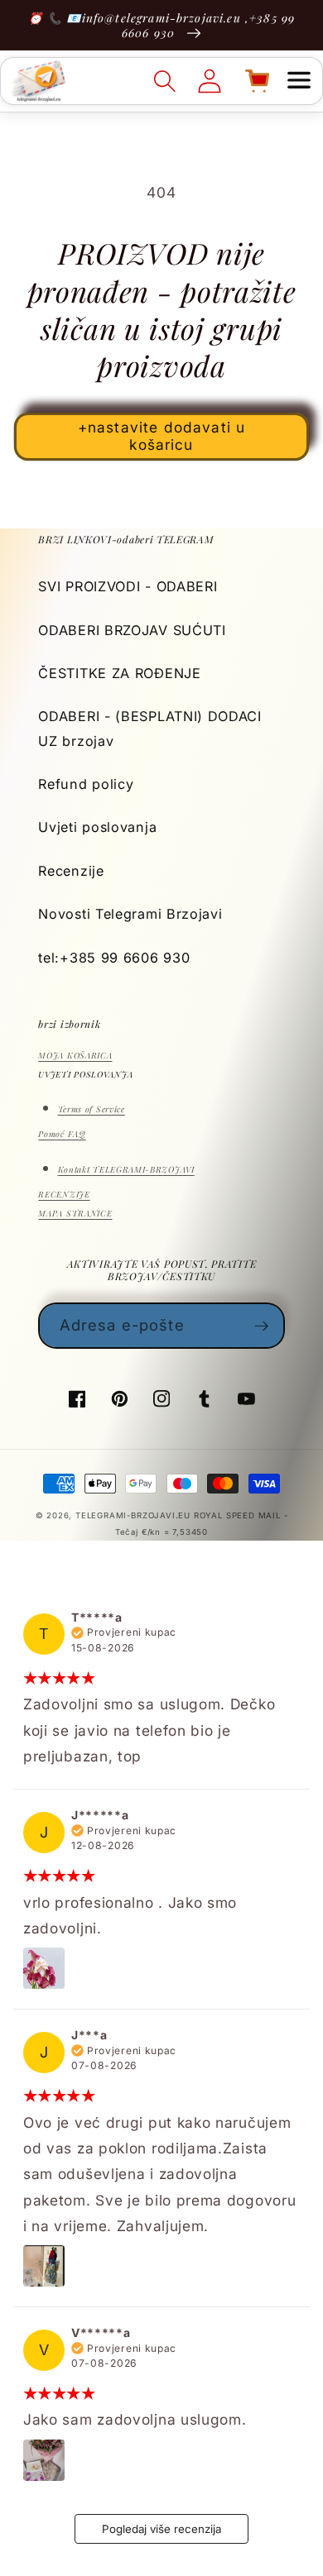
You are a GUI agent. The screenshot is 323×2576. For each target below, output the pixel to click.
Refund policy (86, 784)
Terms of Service (92, 1109)
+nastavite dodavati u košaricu (161, 436)
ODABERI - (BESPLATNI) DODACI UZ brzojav (150, 728)
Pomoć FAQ (62, 1134)
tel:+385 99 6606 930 (114, 958)
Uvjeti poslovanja (97, 827)
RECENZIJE (64, 1194)
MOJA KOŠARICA (75, 1055)
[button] (299, 81)
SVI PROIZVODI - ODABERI (128, 586)
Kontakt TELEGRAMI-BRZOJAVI (126, 1169)
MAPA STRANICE (75, 1213)
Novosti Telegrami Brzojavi (130, 914)
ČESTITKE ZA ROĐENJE (119, 673)
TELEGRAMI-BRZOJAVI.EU (135, 1515)
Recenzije (71, 871)
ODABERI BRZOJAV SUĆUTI (132, 630)
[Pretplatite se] (262, 1326)
